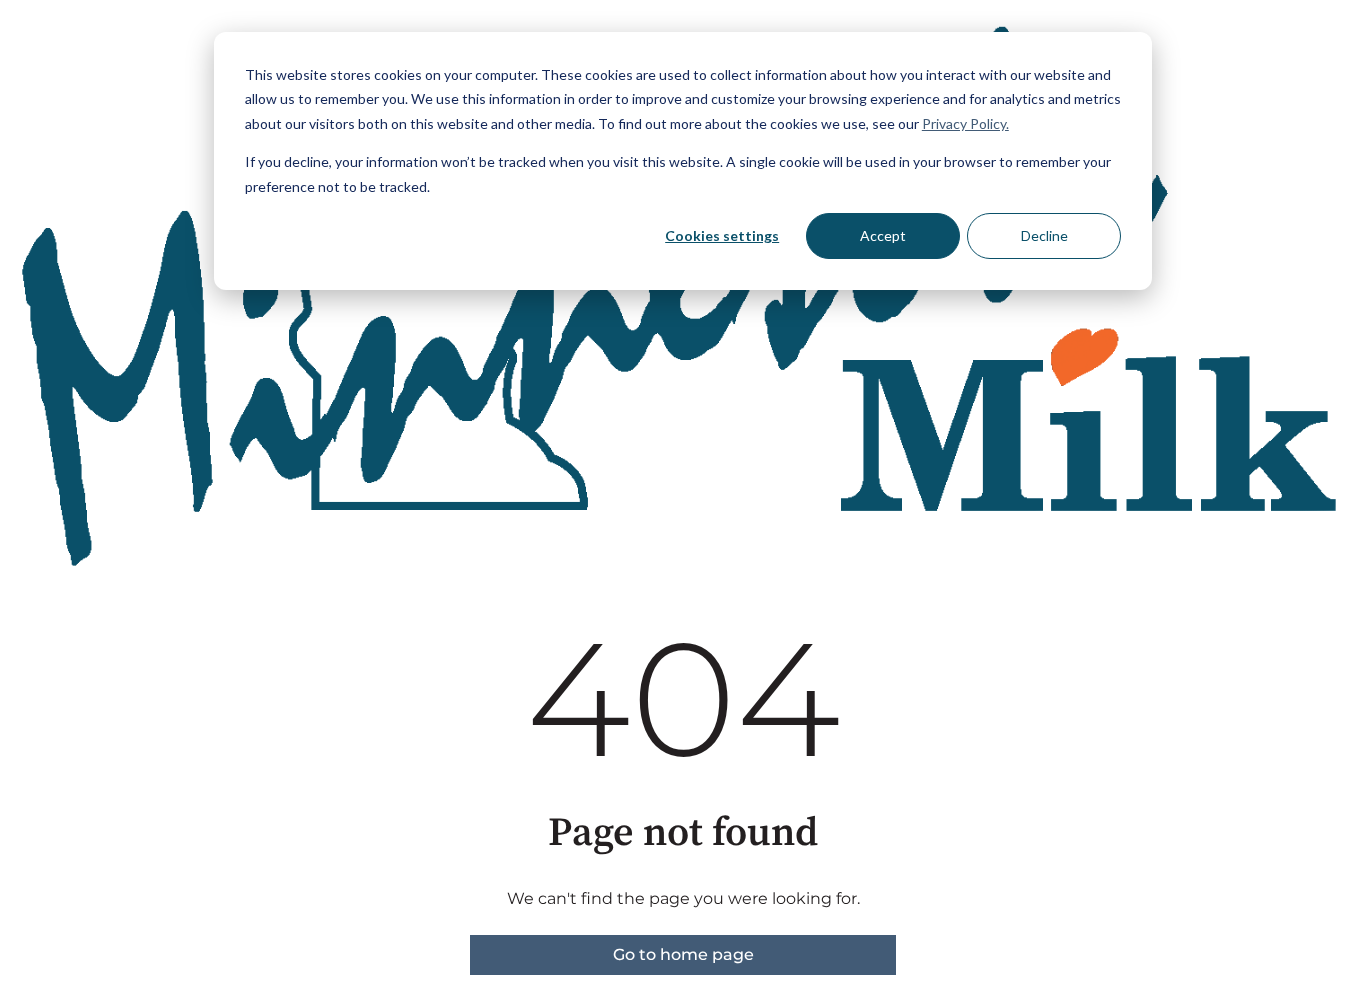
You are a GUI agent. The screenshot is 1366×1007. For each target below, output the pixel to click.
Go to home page (683, 954)
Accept (883, 235)
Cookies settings (722, 235)
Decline (1044, 235)
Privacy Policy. (965, 123)
